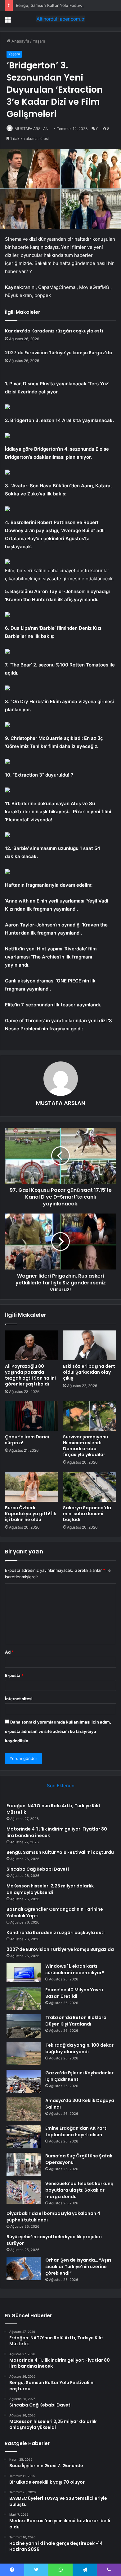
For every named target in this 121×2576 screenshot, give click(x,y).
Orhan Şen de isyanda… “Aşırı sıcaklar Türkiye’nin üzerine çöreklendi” (78, 2267)
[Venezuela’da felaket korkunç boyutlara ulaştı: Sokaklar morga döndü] (24, 2192)
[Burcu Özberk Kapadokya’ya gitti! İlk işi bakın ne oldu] (31, 1487)
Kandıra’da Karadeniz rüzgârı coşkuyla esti (54, 331)
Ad (9, 1652)
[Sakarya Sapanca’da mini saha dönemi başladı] (90, 1487)
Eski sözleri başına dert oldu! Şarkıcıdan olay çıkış (89, 1372)
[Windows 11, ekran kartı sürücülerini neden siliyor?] (24, 1973)
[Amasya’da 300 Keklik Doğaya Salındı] (24, 2109)
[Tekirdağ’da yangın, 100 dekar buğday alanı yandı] (24, 2054)
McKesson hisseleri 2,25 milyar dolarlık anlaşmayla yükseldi (50, 1889)
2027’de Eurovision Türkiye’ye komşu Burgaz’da (59, 353)
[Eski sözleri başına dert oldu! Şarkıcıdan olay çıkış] (90, 1345)
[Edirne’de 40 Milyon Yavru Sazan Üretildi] (24, 1998)
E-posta (14, 1675)
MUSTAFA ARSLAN (31, 129)
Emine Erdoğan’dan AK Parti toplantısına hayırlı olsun (76, 2131)
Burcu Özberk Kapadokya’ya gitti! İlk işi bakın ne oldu (31, 1514)
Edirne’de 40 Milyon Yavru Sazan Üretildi (74, 1993)
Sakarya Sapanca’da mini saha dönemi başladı (87, 1514)
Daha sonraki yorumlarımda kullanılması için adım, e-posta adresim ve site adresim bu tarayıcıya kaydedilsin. (58, 1731)
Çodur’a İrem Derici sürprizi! (27, 1440)
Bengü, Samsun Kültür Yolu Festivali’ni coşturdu (62, 5)
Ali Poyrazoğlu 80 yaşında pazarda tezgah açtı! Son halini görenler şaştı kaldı (30, 1375)
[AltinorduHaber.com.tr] (60, 19)
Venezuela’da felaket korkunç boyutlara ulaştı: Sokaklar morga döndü (79, 2190)
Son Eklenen (61, 1786)
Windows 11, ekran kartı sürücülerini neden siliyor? (75, 1969)
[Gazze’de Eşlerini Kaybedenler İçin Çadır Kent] (24, 2081)
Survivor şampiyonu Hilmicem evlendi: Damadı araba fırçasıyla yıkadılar (85, 1446)
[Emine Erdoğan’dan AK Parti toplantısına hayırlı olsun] (24, 2137)
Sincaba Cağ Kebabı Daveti (38, 1869)
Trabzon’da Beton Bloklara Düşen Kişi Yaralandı (76, 2021)
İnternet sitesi (19, 1699)
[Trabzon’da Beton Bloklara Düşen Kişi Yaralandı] (24, 2026)
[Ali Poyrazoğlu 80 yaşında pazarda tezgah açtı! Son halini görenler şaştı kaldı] (31, 1345)
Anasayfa (20, 41)
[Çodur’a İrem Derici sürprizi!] (31, 1416)
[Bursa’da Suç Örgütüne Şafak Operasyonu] (24, 2164)
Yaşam (39, 41)
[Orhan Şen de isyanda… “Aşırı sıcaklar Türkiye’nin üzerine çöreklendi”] (24, 2269)
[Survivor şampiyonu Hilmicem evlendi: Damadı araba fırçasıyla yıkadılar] (90, 1416)
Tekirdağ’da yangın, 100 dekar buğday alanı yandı (79, 2048)
